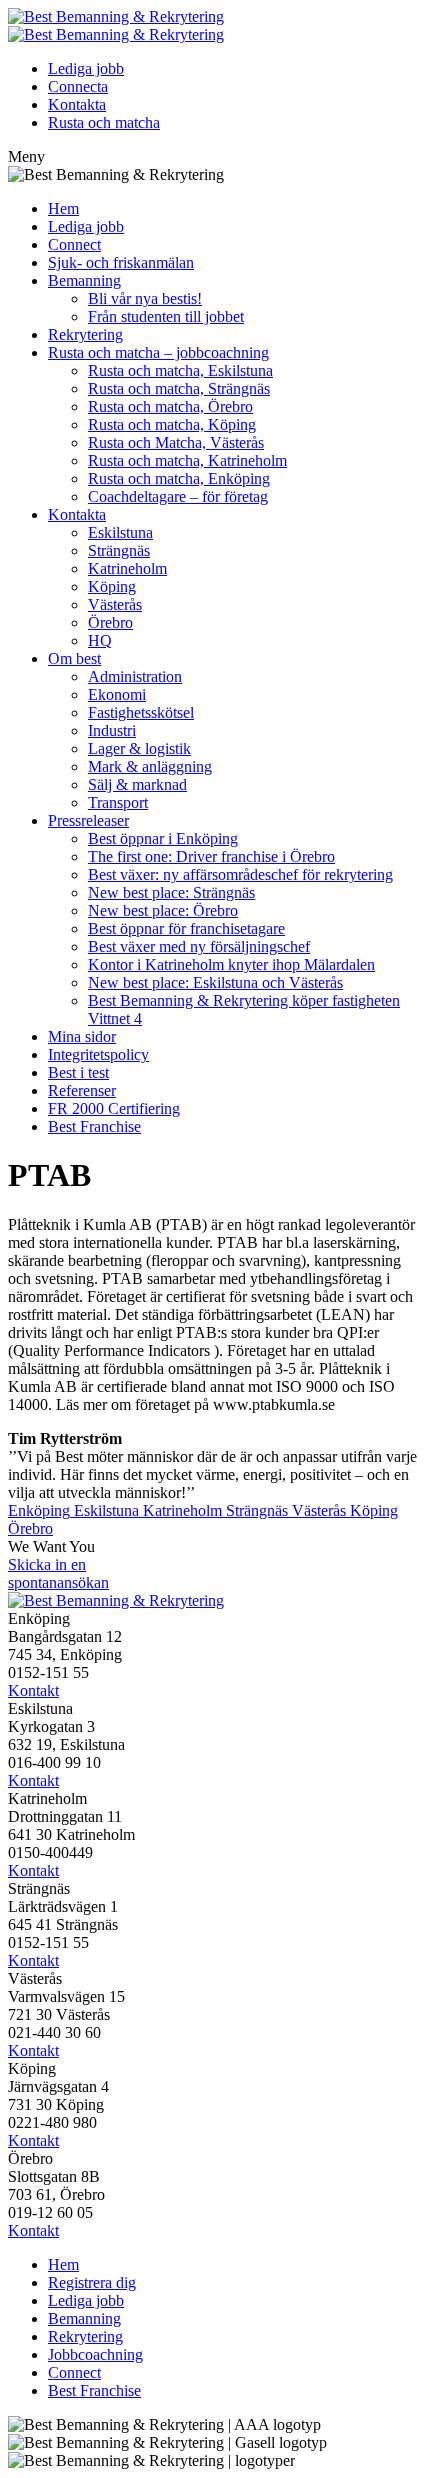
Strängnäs (119, 550)
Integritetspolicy (98, 1054)
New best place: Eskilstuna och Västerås (215, 982)
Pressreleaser (88, 820)
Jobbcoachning (95, 2354)
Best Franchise (94, 1126)
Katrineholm (127, 568)
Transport (118, 802)
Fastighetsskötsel (141, 712)
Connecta (78, 86)
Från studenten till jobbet (166, 316)
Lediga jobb (86, 68)
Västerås (115, 604)
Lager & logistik (139, 748)
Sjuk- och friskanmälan (121, 262)
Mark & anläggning (150, 766)
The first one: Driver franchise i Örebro (211, 856)
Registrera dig (92, 2282)
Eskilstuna (120, 532)
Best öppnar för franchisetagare (186, 928)
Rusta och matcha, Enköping (179, 478)
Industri (112, 730)
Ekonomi (117, 694)
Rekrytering (85, 334)
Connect (74, 244)
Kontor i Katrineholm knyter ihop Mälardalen (231, 964)
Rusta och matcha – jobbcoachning (158, 352)
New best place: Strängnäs (171, 892)
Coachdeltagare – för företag (178, 496)
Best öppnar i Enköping (163, 838)
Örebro (110, 622)
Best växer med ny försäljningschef (199, 946)
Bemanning (84, 280)
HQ (100, 640)
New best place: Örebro (163, 910)
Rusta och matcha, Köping (172, 424)
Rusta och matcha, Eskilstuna (180, 370)
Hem (63, 208)
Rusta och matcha (104, 122)
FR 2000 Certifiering (114, 1108)
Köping (112, 586)
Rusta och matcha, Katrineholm (187, 460)
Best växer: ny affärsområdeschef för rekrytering (240, 874)
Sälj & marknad (137, 784)
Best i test (78, 1072)
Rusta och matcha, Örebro (170, 406)
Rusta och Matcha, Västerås (176, 442)
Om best (74, 658)
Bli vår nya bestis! (145, 298)
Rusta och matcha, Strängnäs (179, 388)
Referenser (82, 1090)
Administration (135, 676)
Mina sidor (82, 1036)
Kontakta (77, 104)
